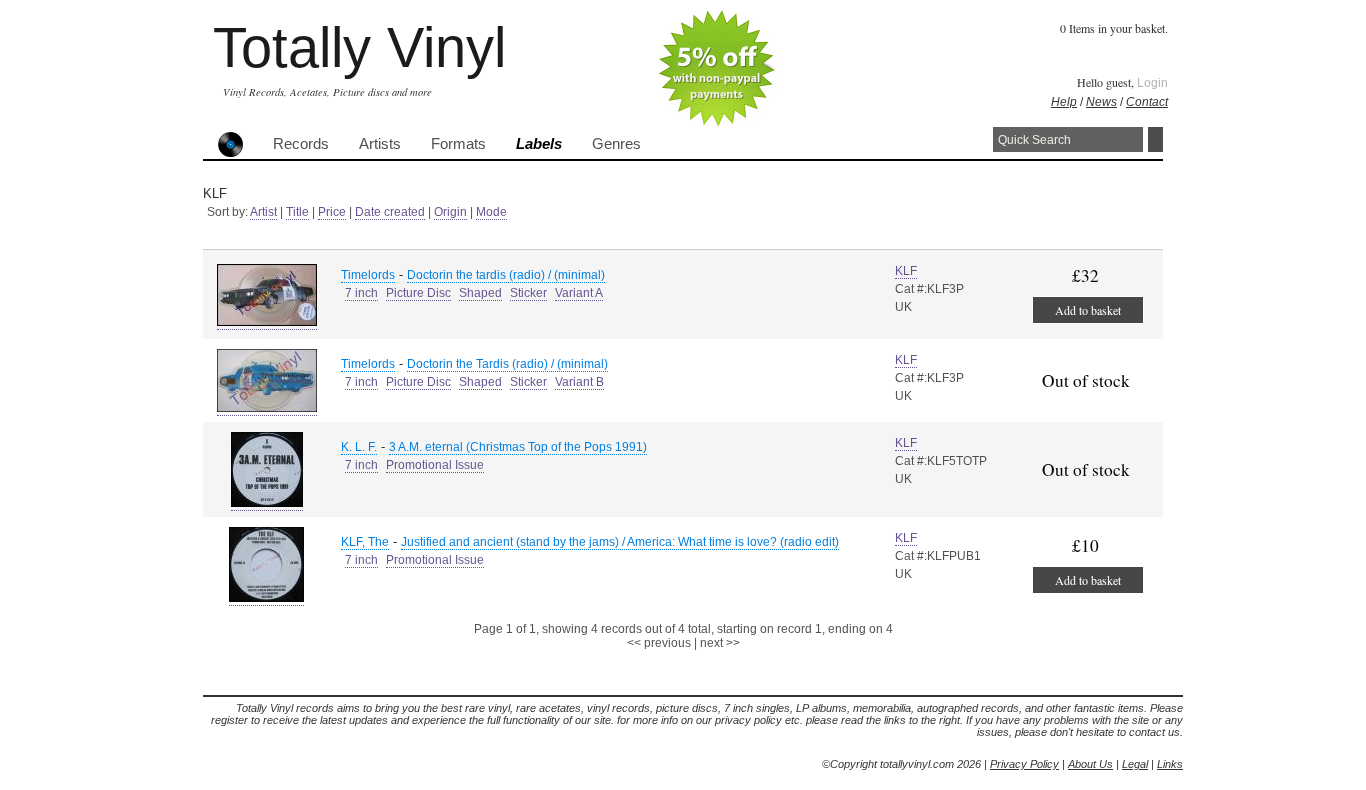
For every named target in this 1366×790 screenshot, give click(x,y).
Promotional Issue (435, 465)
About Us (1090, 764)
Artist (263, 212)
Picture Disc (418, 293)
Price (332, 212)
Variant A (579, 293)
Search (1155, 139)
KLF (906, 271)
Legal (1135, 764)
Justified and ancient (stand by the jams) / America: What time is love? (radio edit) (620, 542)
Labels (539, 144)
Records (301, 144)
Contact (1147, 102)
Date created (390, 212)
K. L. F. (359, 447)
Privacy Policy (1024, 764)
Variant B (579, 382)
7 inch (361, 293)
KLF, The (365, 542)
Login (1152, 83)
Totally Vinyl (359, 47)
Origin (450, 212)
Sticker (528, 293)
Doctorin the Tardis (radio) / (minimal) (507, 364)
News (1101, 102)
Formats (458, 144)
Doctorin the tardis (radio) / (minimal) (506, 275)
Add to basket (1088, 310)
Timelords (368, 275)
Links (1170, 764)
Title (297, 212)
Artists (380, 144)
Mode (491, 212)
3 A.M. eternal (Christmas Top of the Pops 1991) (518, 447)
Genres (616, 144)
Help (1064, 102)
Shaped (480, 293)
